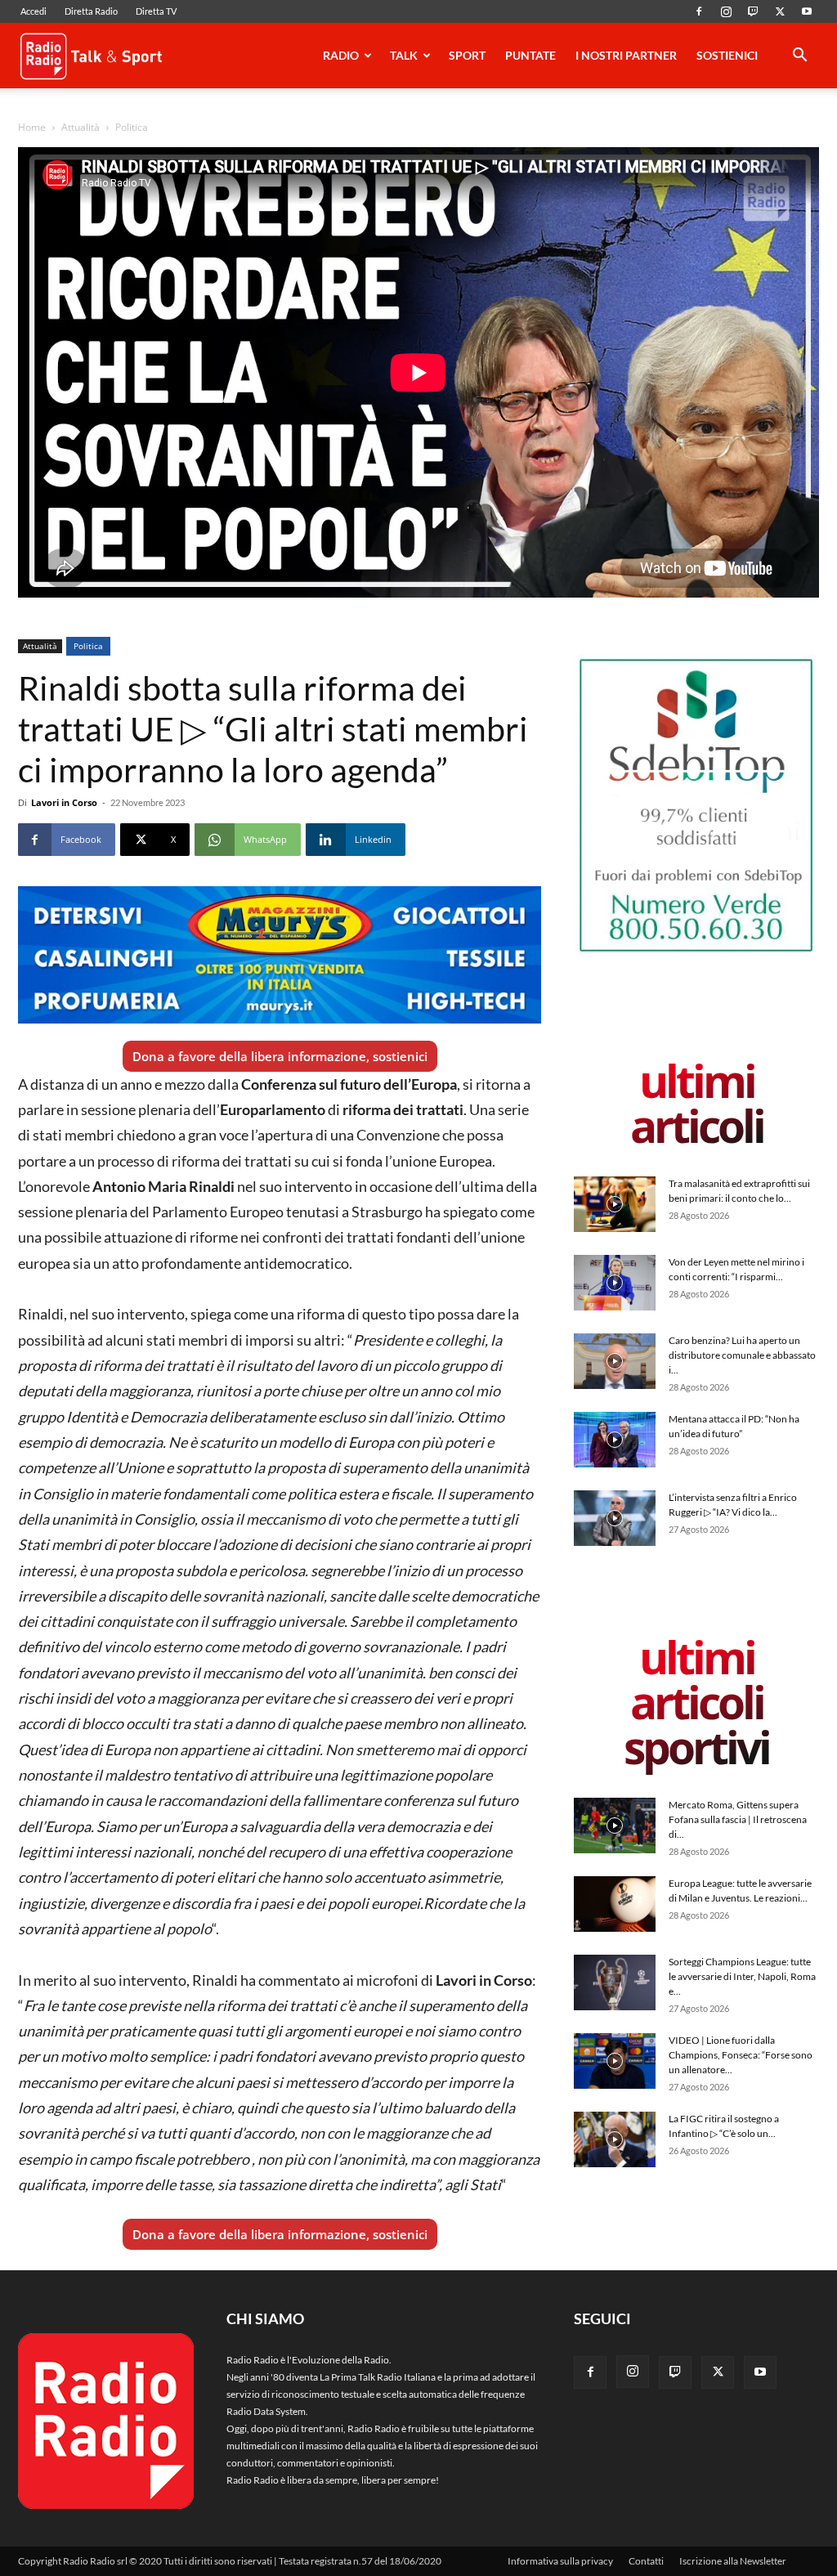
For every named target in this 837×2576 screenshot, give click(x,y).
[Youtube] (807, 11)
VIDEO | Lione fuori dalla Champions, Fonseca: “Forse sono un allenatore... (741, 2055)
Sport (467, 55)
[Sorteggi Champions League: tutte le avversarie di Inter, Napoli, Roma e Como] (615, 1983)
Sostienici (727, 55)
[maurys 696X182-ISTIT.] (280, 954)
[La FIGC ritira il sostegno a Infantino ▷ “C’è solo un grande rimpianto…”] (615, 2140)
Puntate (530, 55)
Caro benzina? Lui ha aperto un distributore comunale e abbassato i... (742, 1355)
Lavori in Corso (64, 802)
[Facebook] (699, 11)
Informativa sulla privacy (560, 2561)
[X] (780, 11)
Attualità (81, 127)
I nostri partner (626, 55)
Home (32, 127)
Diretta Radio (91, 11)
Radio (341, 55)
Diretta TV (156, 11)
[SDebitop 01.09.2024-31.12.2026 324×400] (696, 954)
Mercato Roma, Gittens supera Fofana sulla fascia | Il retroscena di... (738, 1819)
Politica (88, 646)
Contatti (646, 2561)
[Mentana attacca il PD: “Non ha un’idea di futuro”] (615, 1440)
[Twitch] (753, 11)
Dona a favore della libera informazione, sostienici (280, 1056)
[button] (799, 58)
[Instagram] (726, 11)
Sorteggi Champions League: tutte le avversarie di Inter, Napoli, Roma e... (742, 1976)
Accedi (34, 11)
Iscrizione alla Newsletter (733, 2561)
